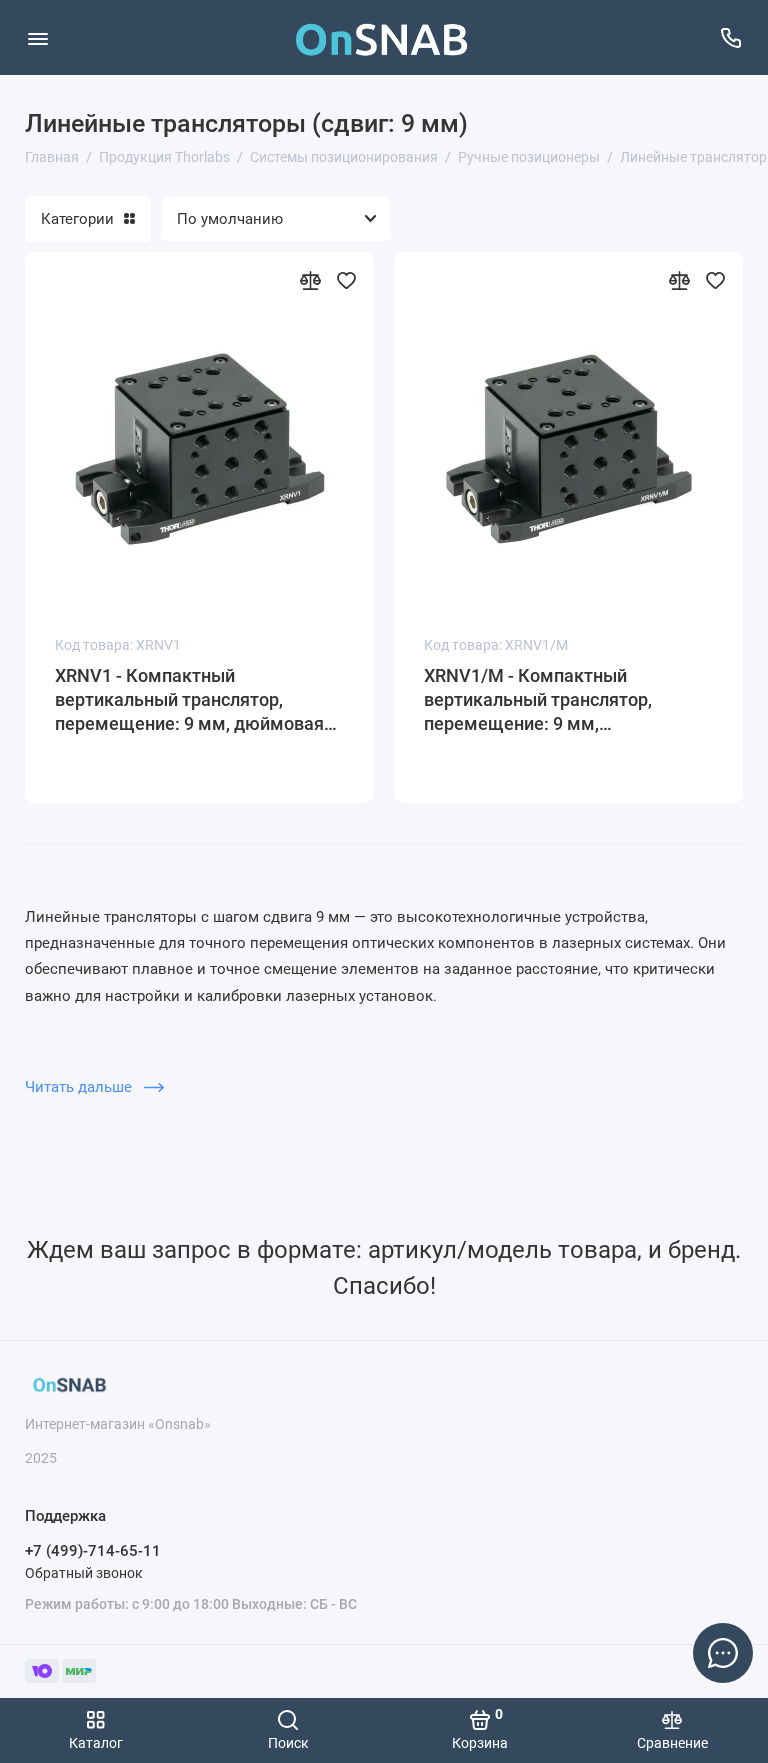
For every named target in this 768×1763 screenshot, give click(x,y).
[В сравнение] (310, 280)
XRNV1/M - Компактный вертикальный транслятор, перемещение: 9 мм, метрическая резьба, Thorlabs (551, 700)
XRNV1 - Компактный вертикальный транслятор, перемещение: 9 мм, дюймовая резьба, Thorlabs (189, 700)
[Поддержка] (730, 37)
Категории (77, 219)
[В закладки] (346, 280)
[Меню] (37, 37)
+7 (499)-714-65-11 (93, 1551)
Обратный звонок (84, 1573)
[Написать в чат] (723, 1653)
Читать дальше (80, 1087)
